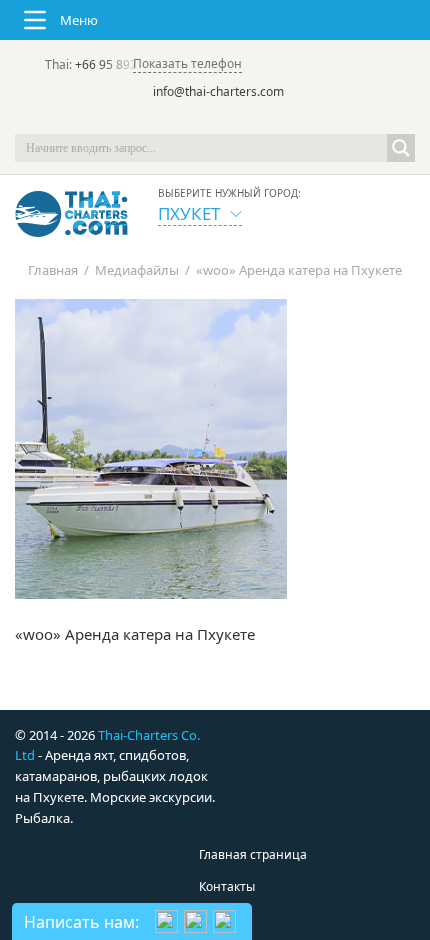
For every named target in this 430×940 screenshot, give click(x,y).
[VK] (271, 120)
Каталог (222, 918)
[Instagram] (243, 120)
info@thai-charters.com (218, 91)
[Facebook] (215, 120)
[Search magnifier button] (401, 148)
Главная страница (253, 854)
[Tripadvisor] (159, 120)
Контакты (227, 886)
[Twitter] (187, 120)
